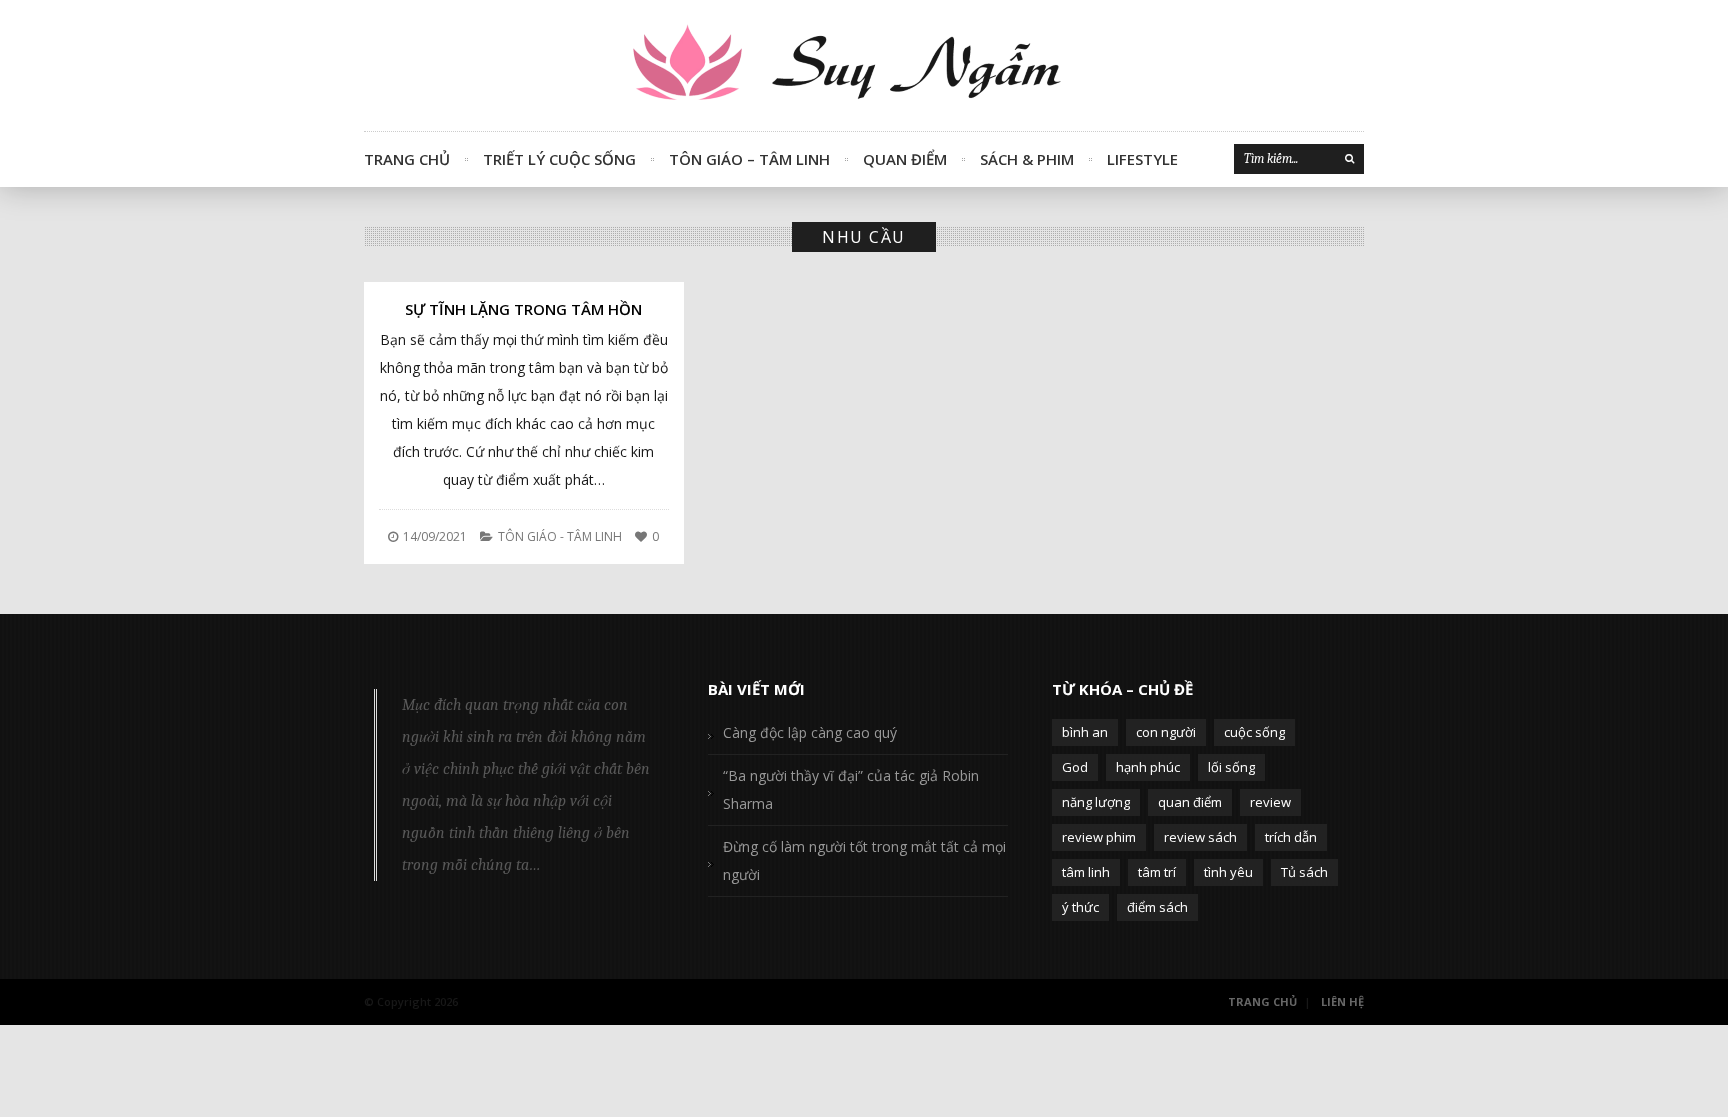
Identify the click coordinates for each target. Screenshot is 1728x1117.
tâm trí (1157, 872)
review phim (1099, 837)
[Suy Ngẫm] (864, 65)
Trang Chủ (407, 159)
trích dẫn (1291, 837)
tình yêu (1228, 872)
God (1075, 767)
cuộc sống (1254, 732)
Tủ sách (1304, 872)
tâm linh (1086, 872)
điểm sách (1157, 907)
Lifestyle (1142, 159)
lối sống (1231, 767)
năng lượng (1096, 802)
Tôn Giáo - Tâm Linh (560, 536)
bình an (1085, 732)
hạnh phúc (1148, 767)
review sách (1200, 837)
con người (1166, 732)
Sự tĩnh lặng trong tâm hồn (523, 309)
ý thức (1080, 907)
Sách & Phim (1027, 159)
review (1270, 802)
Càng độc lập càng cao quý (810, 732)
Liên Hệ (1342, 1001)
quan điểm (1190, 802)
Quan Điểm (905, 159)
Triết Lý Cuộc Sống (559, 159)
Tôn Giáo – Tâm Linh (749, 159)
